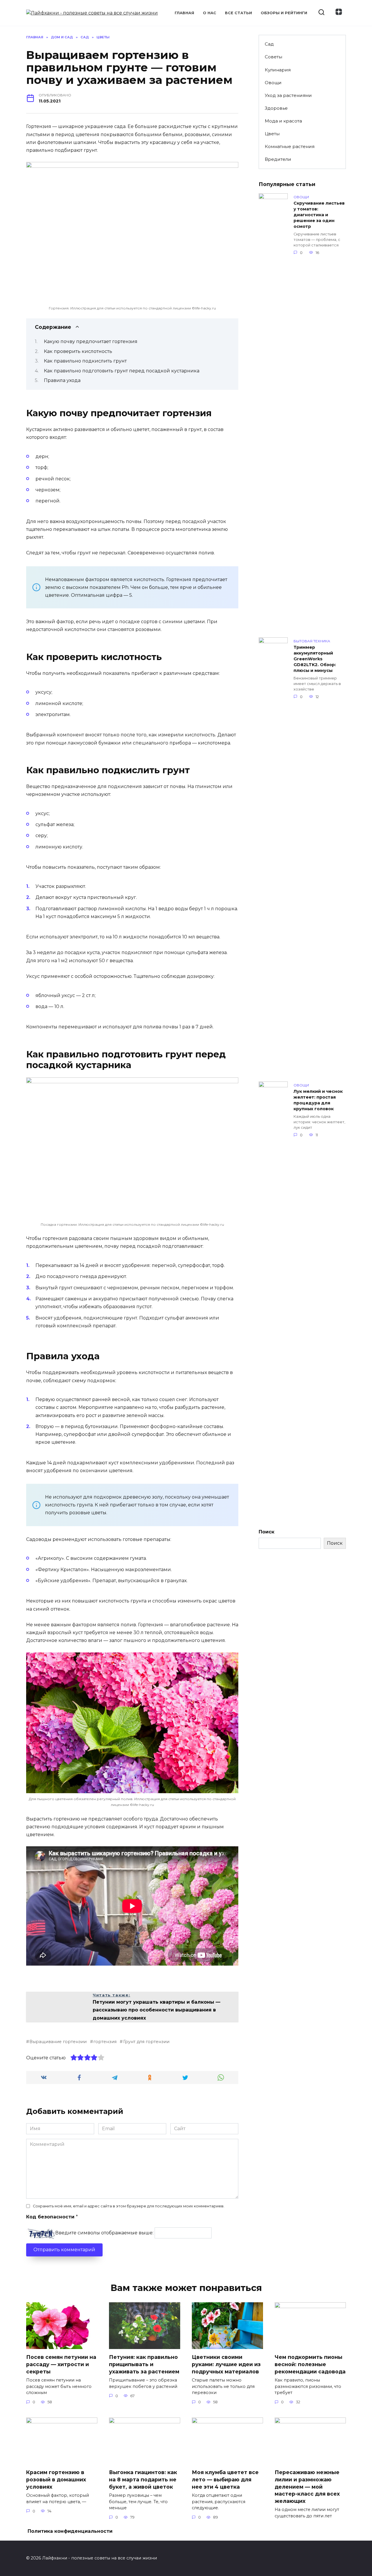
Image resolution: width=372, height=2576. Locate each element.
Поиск (267, 1532)
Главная (184, 13)
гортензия (105, 2042)
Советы (273, 57)
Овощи (273, 83)
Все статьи (238, 13)
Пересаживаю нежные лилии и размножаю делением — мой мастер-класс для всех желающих (307, 2487)
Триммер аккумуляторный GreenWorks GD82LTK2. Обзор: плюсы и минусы (315, 659)
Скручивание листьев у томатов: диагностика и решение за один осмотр (319, 215)
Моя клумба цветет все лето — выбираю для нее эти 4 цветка (225, 2479)
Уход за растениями (288, 95)
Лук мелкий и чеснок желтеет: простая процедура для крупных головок (318, 1100)
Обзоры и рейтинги (284, 13)
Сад (269, 44)
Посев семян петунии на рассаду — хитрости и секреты (61, 2364)
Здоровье (276, 108)
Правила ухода (62, 380)
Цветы (272, 134)
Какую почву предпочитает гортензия (91, 341)
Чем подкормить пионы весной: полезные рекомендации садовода (310, 2364)
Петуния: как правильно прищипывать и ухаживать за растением (144, 2364)
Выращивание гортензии (58, 2042)
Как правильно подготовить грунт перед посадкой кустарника (122, 371)
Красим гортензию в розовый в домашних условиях (56, 2479)
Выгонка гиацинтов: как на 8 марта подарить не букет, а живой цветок (143, 2479)
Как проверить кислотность (78, 351)
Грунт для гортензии (146, 2042)
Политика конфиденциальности (70, 2531)
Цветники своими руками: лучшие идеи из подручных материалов (226, 2364)
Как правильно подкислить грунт (85, 361)
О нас (210, 13)
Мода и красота (283, 121)
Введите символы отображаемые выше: (104, 2233)
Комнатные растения (290, 146)
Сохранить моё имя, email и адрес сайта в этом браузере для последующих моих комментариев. (129, 2206)
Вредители (278, 159)
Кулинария (278, 70)
